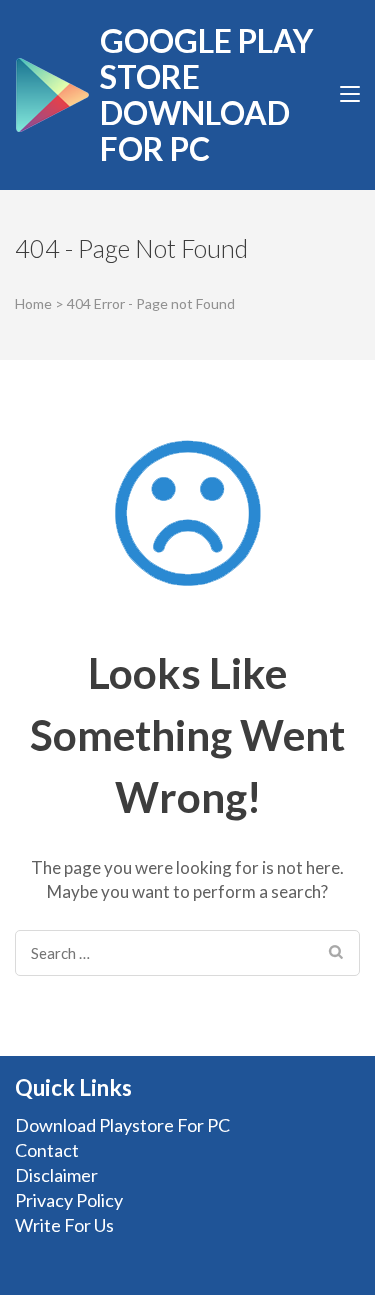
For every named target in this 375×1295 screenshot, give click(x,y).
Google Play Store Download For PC (206, 94)
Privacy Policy (69, 1200)
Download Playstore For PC (122, 1125)
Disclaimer (56, 1175)
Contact (47, 1150)
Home (33, 303)
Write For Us (64, 1225)
